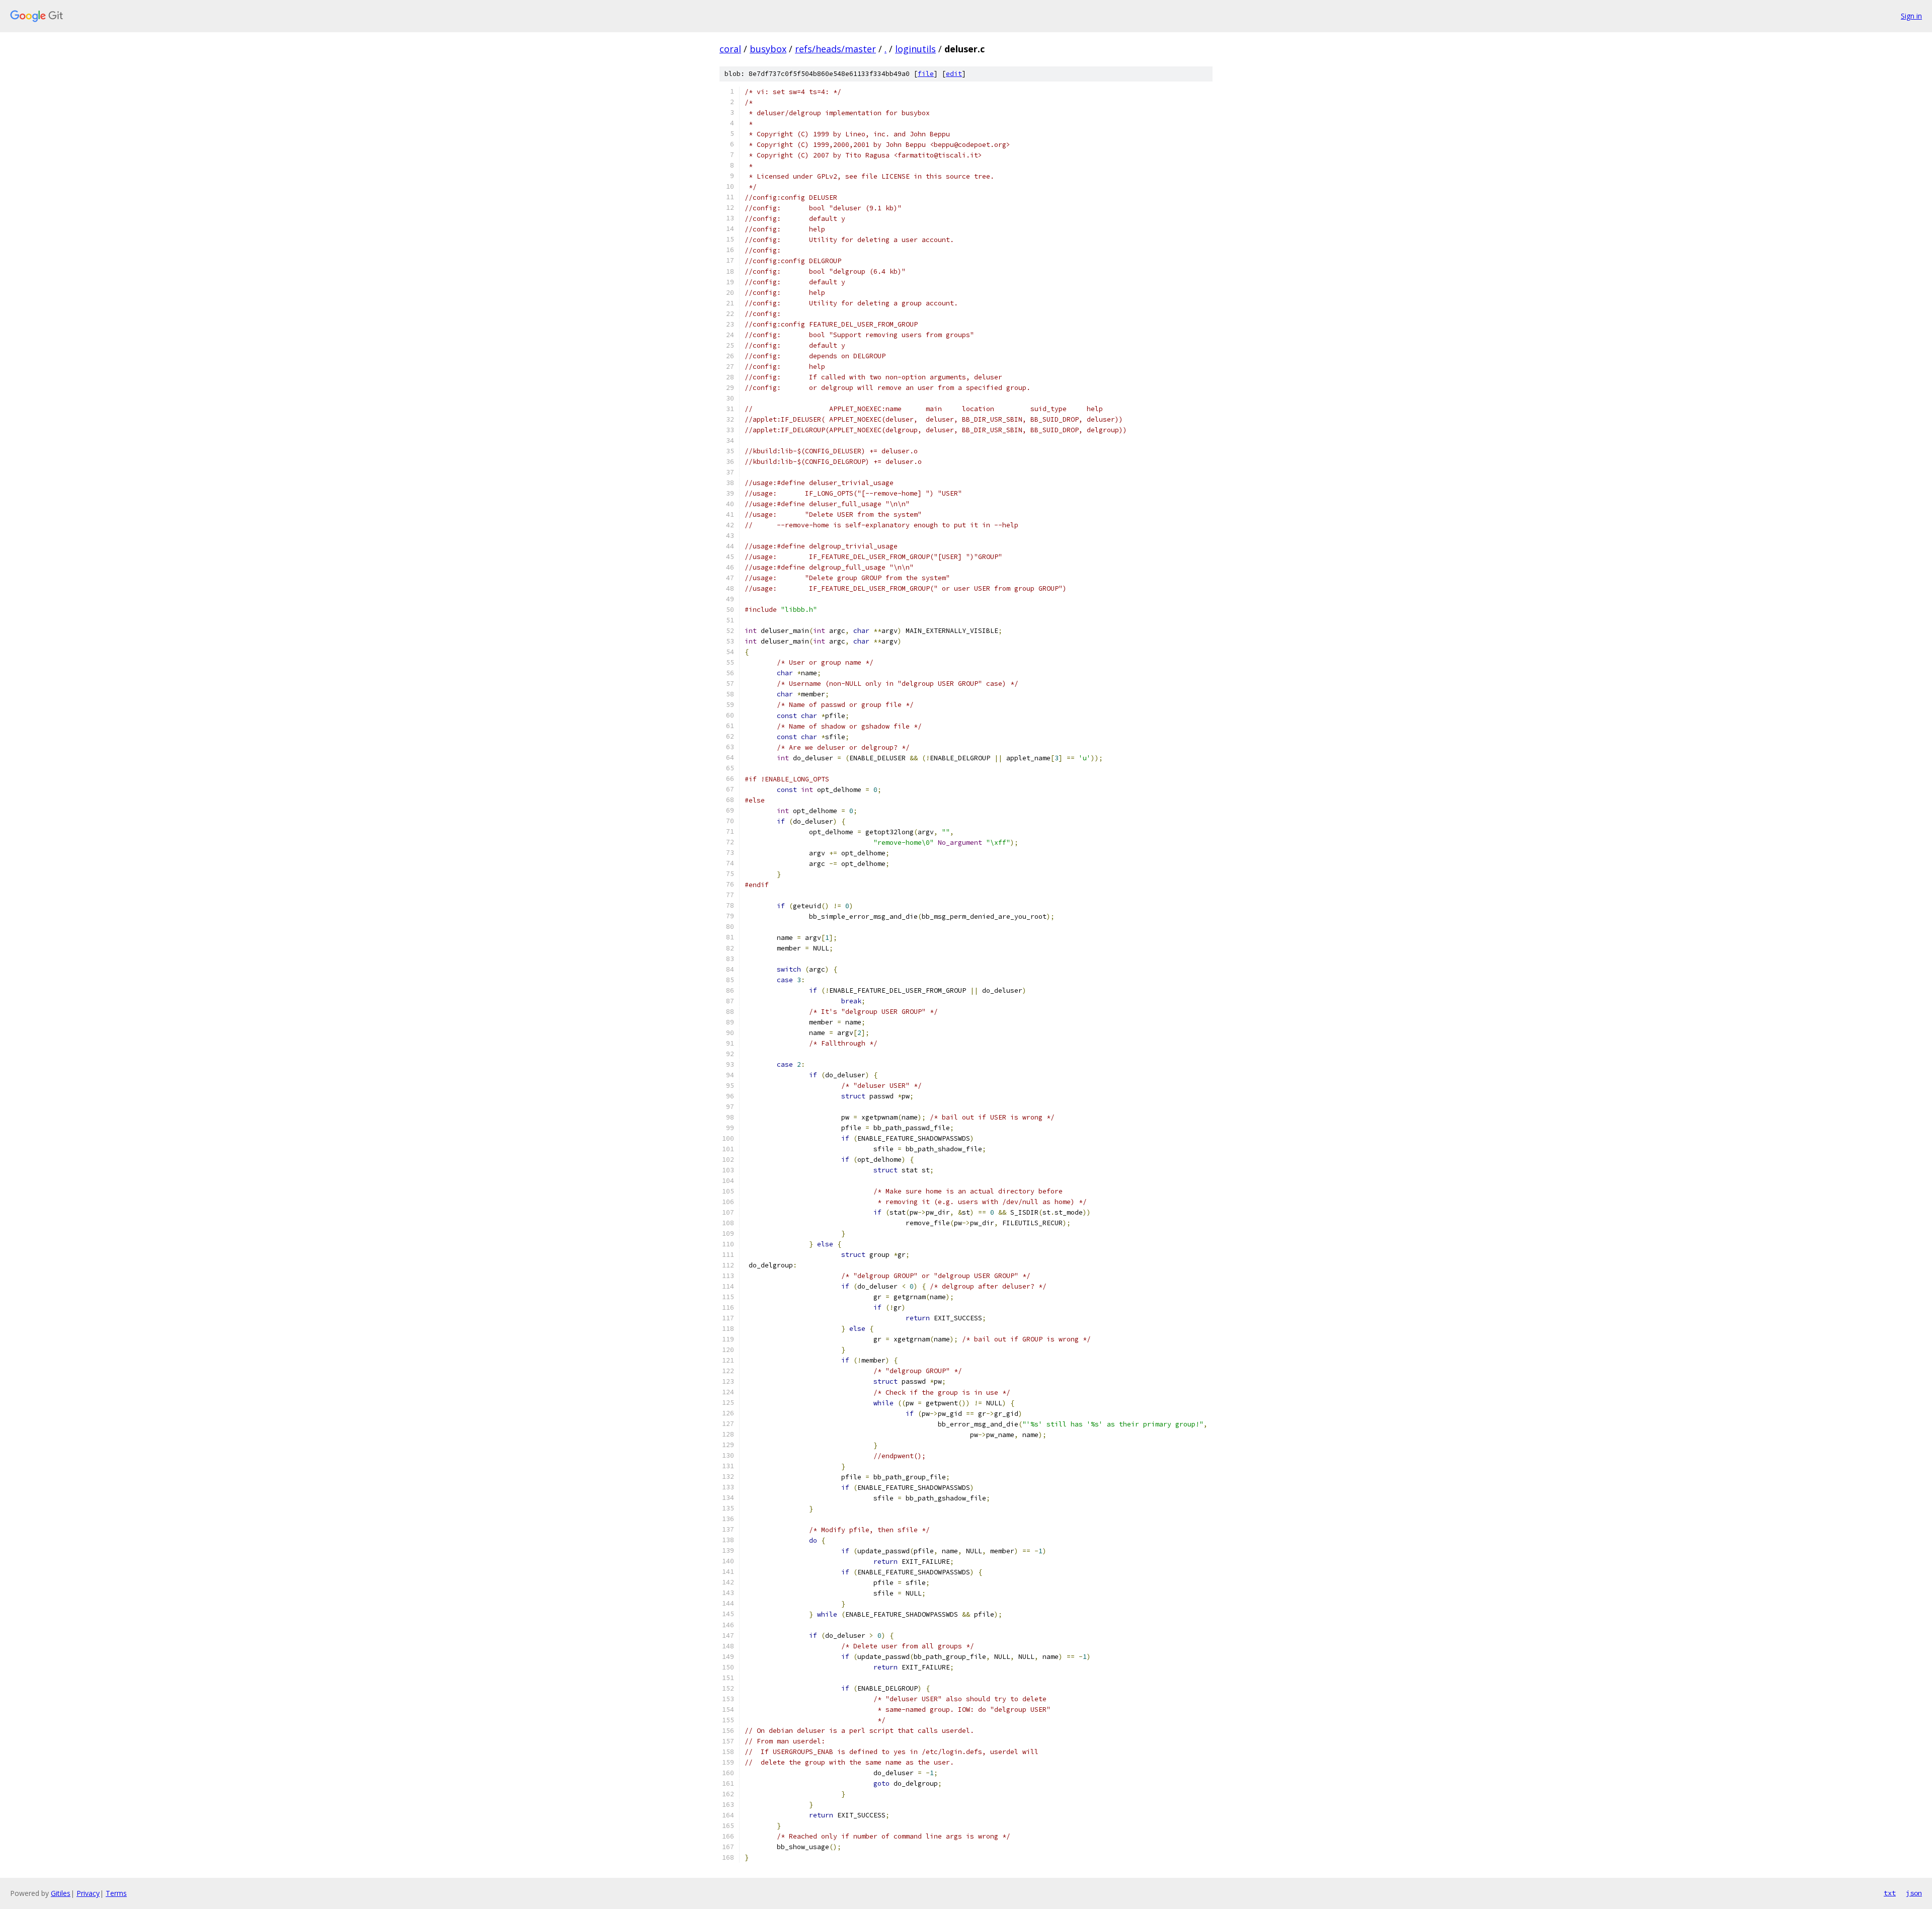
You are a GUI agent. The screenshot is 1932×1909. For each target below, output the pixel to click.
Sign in (1911, 16)
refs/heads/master (835, 49)
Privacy (88, 1893)
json (1914, 1893)
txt (1890, 1893)
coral (730, 49)
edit (954, 74)
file (926, 74)
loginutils (915, 49)
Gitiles (61, 1893)
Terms (116, 1893)
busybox (768, 49)
